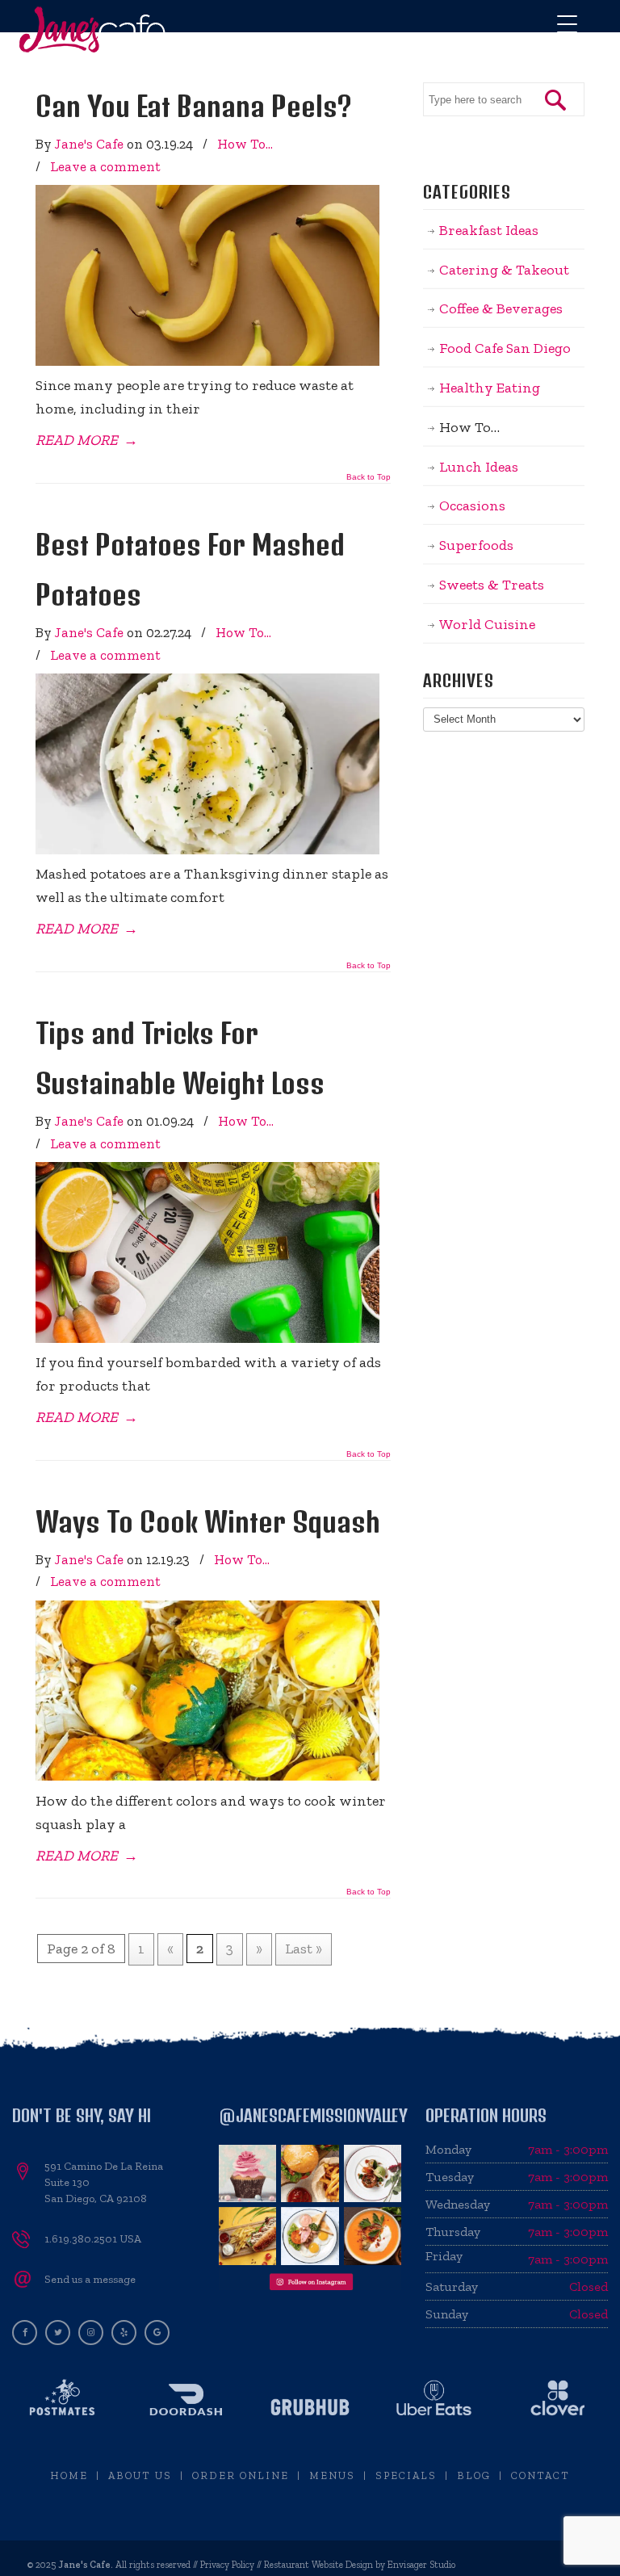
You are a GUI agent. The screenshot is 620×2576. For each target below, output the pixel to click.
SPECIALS (406, 2475)
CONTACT (540, 2475)
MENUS (332, 2475)
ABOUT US (140, 2475)
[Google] (157, 2331)
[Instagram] (91, 2331)
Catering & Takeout (504, 270)
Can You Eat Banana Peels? (194, 106)
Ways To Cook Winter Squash (208, 1521)
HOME (69, 2475)
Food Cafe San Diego (505, 348)
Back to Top (369, 477)
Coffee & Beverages (501, 308)
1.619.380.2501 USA (93, 2239)
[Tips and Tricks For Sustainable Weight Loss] (207, 1338)
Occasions (472, 506)
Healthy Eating (490, 388)
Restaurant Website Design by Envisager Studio (360, 2565)
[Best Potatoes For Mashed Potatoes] (207, 850)
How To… (469, 427)
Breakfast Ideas (489, 230)
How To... (245, 144)
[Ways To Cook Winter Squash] (207, 1776)
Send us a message (90, 2279)
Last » (304, 1949)
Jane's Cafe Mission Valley (92, 29)
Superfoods (476, 545)
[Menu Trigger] (567, 24)
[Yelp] (124, 2331)
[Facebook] (25, 2331)
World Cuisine (487, 624)
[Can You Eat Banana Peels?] (207, 361)
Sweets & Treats (492, 585)
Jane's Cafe (89, 144)
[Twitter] (58, 2331)
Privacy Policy (227, 2565)
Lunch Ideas (479, 467)
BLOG (474, 2475)
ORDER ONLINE (241, 2475)
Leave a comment (105, 166)
